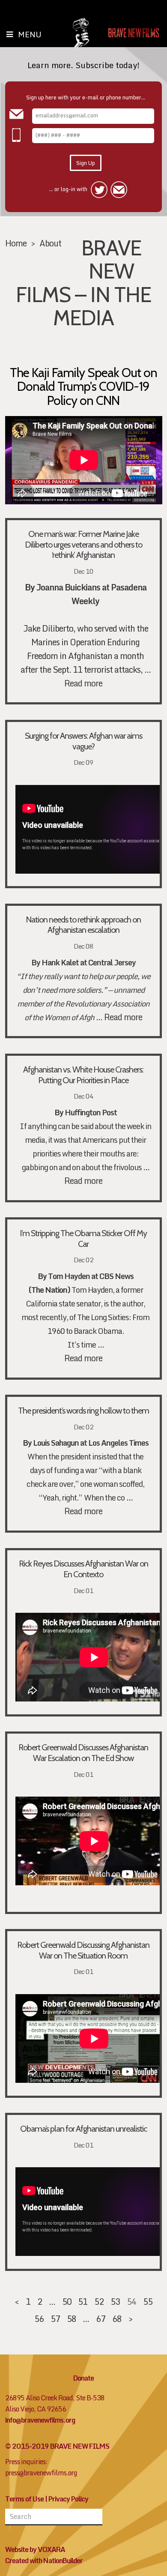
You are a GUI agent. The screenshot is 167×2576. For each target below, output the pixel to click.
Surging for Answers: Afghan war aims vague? (83, 741)
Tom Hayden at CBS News (91, 1276)
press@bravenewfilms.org (41, 2473)
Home (16, 243)
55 (148, 2301)
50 (67, 2301)
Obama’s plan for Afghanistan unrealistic (83, 2129)
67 (101, 2318)
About (50, 243)
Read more (83, 683)
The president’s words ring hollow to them (83, 1411)
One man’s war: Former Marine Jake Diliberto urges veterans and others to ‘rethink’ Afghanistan (83, 545)
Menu (30, 34)
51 (83, 2301)
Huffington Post (90, 1113)
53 (115, 2301)
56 (39, 2318)
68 (117, 2318)
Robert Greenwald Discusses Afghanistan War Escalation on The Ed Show (83, 1753)
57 (55, 2318)
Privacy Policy (68, 2499)
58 (72, 2318)
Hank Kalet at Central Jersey (89, 963)
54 (131, 2301)
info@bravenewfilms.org (40, 2420)
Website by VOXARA (35, 2549)
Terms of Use (24, 2499)
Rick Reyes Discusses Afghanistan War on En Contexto (83, 1569)
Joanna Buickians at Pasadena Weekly (91, 594)
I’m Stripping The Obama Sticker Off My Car (83, 1239)
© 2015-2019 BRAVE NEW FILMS (57, 2446)
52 (99, 2301)
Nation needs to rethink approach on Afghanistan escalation (83, 925)
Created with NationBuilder (44, 2561)
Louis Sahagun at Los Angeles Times (91, 1443)
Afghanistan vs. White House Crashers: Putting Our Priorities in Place (83, 1075)
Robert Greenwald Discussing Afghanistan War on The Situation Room (83, 1950)
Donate (83, 2378)
